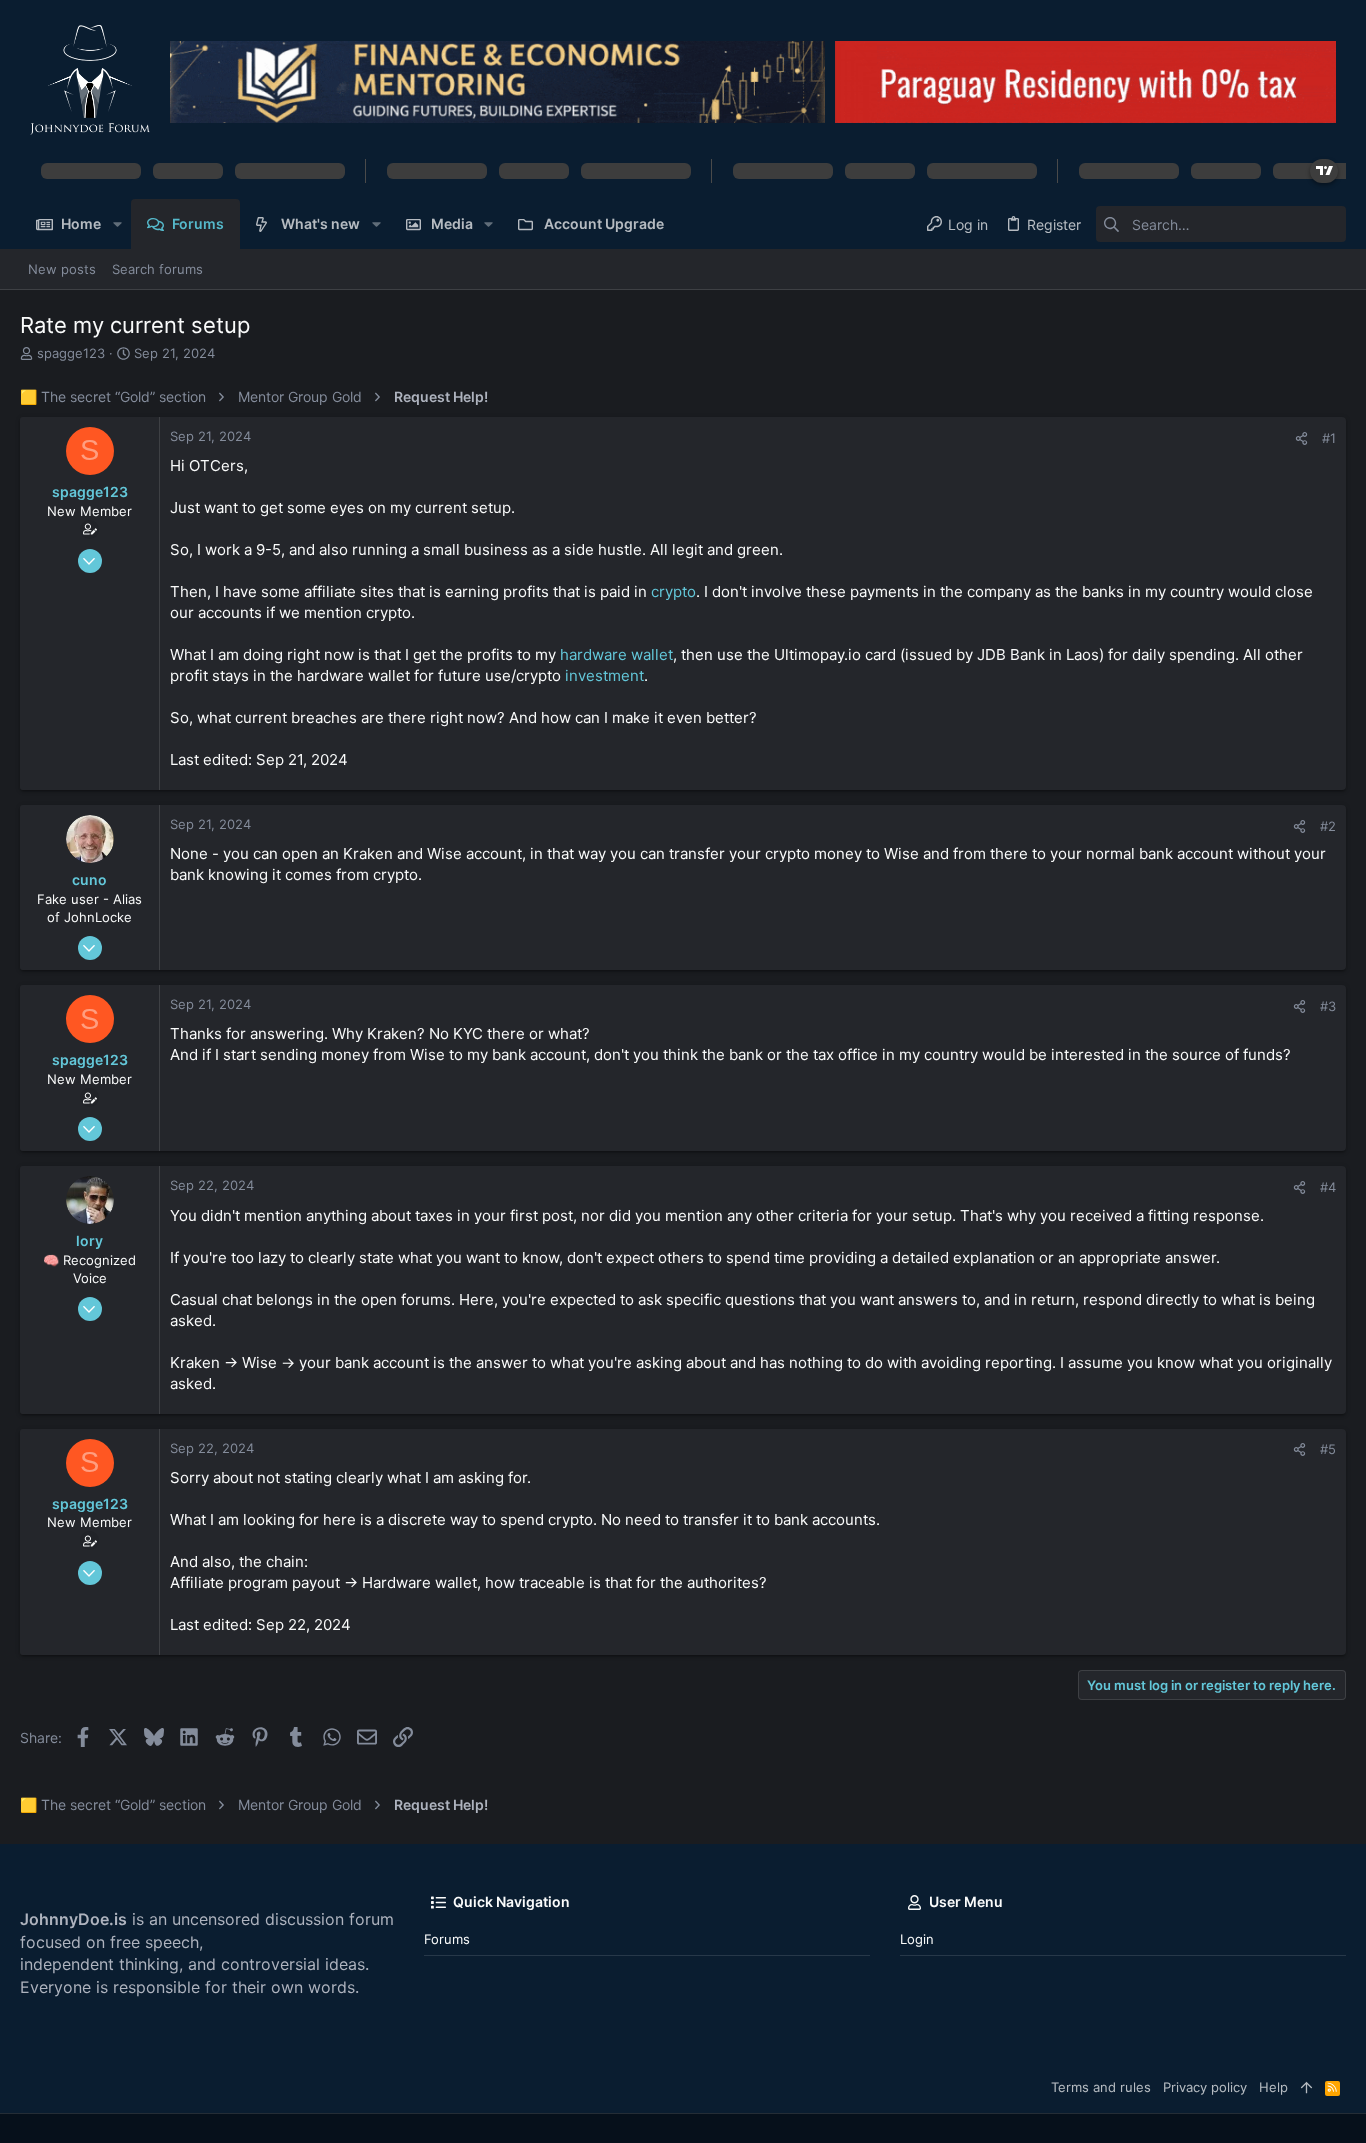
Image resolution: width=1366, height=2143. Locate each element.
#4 (1328, 1187)
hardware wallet (616, 654)
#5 (1328, 1449)
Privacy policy (1205, 2087)
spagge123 (71, 353)
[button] (116, 224)
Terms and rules (1101, 2087)
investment (604, 675)
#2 (1328, 826)
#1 (1329, 438)
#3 (1328, 1006)
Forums (447, 1939)
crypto (673, 591)
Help (1273, 2087)
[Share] (1301, 438)
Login (917, 1939)
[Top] (1306, 2087)
